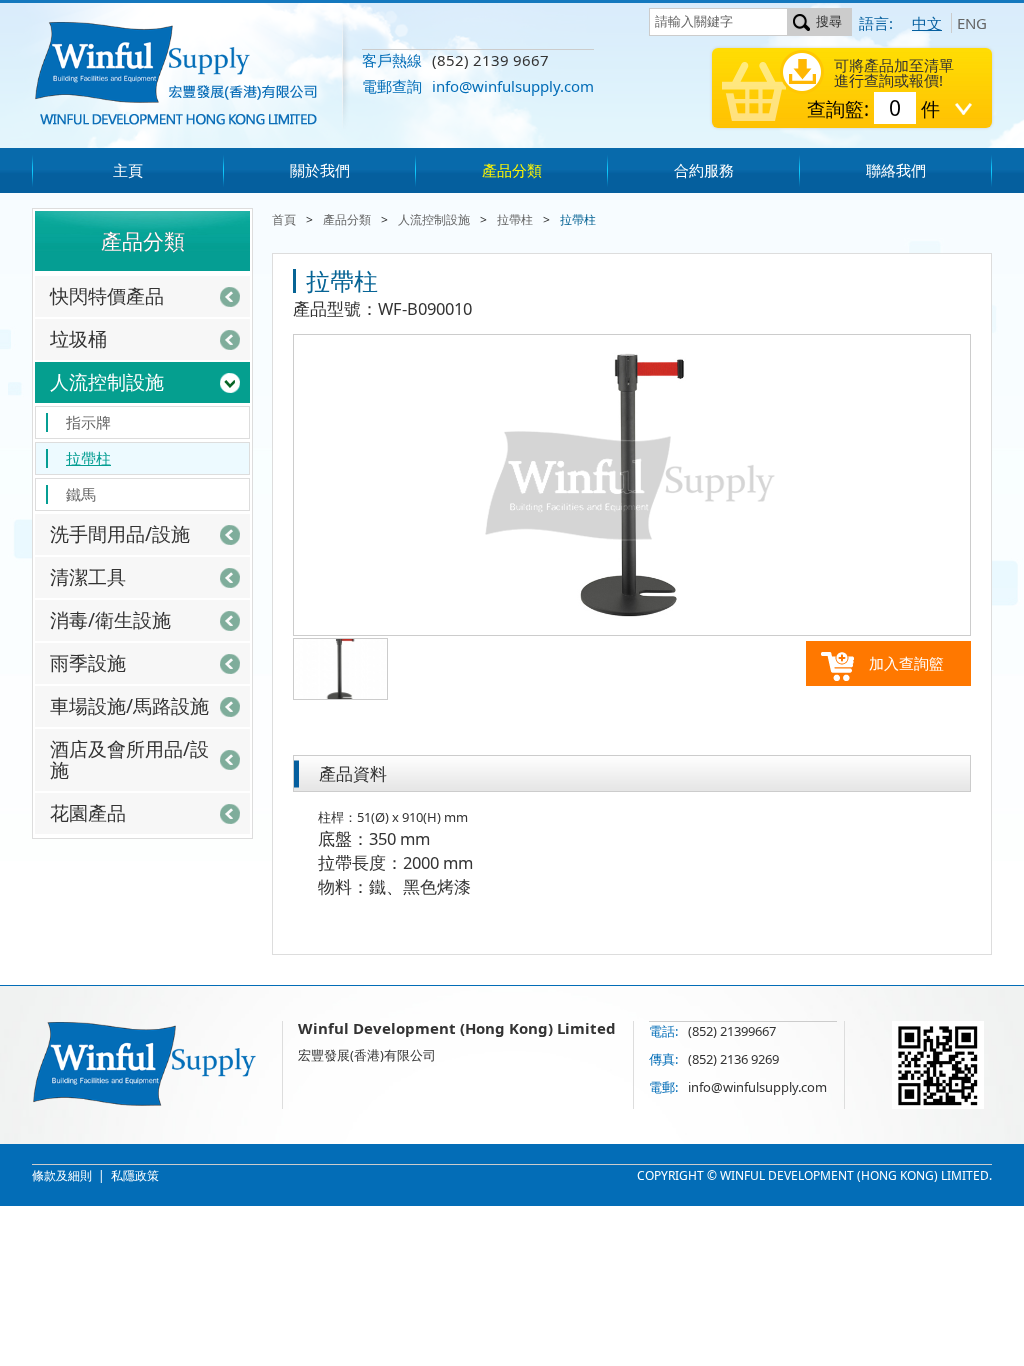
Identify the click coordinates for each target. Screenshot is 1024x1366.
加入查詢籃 (906, 663)
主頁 (128, 170)
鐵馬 (81, 494)
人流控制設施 (434, 219)
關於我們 (320, 170)
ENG (972, 23)
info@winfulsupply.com (513, 86)
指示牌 (88, 422)
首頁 (284, 219)
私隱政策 (135, 1175)
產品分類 (512, 170)
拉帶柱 (88, 458)
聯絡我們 (896, 170)
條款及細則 (62, 1175)
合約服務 (704, 170)
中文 (927, 23)
